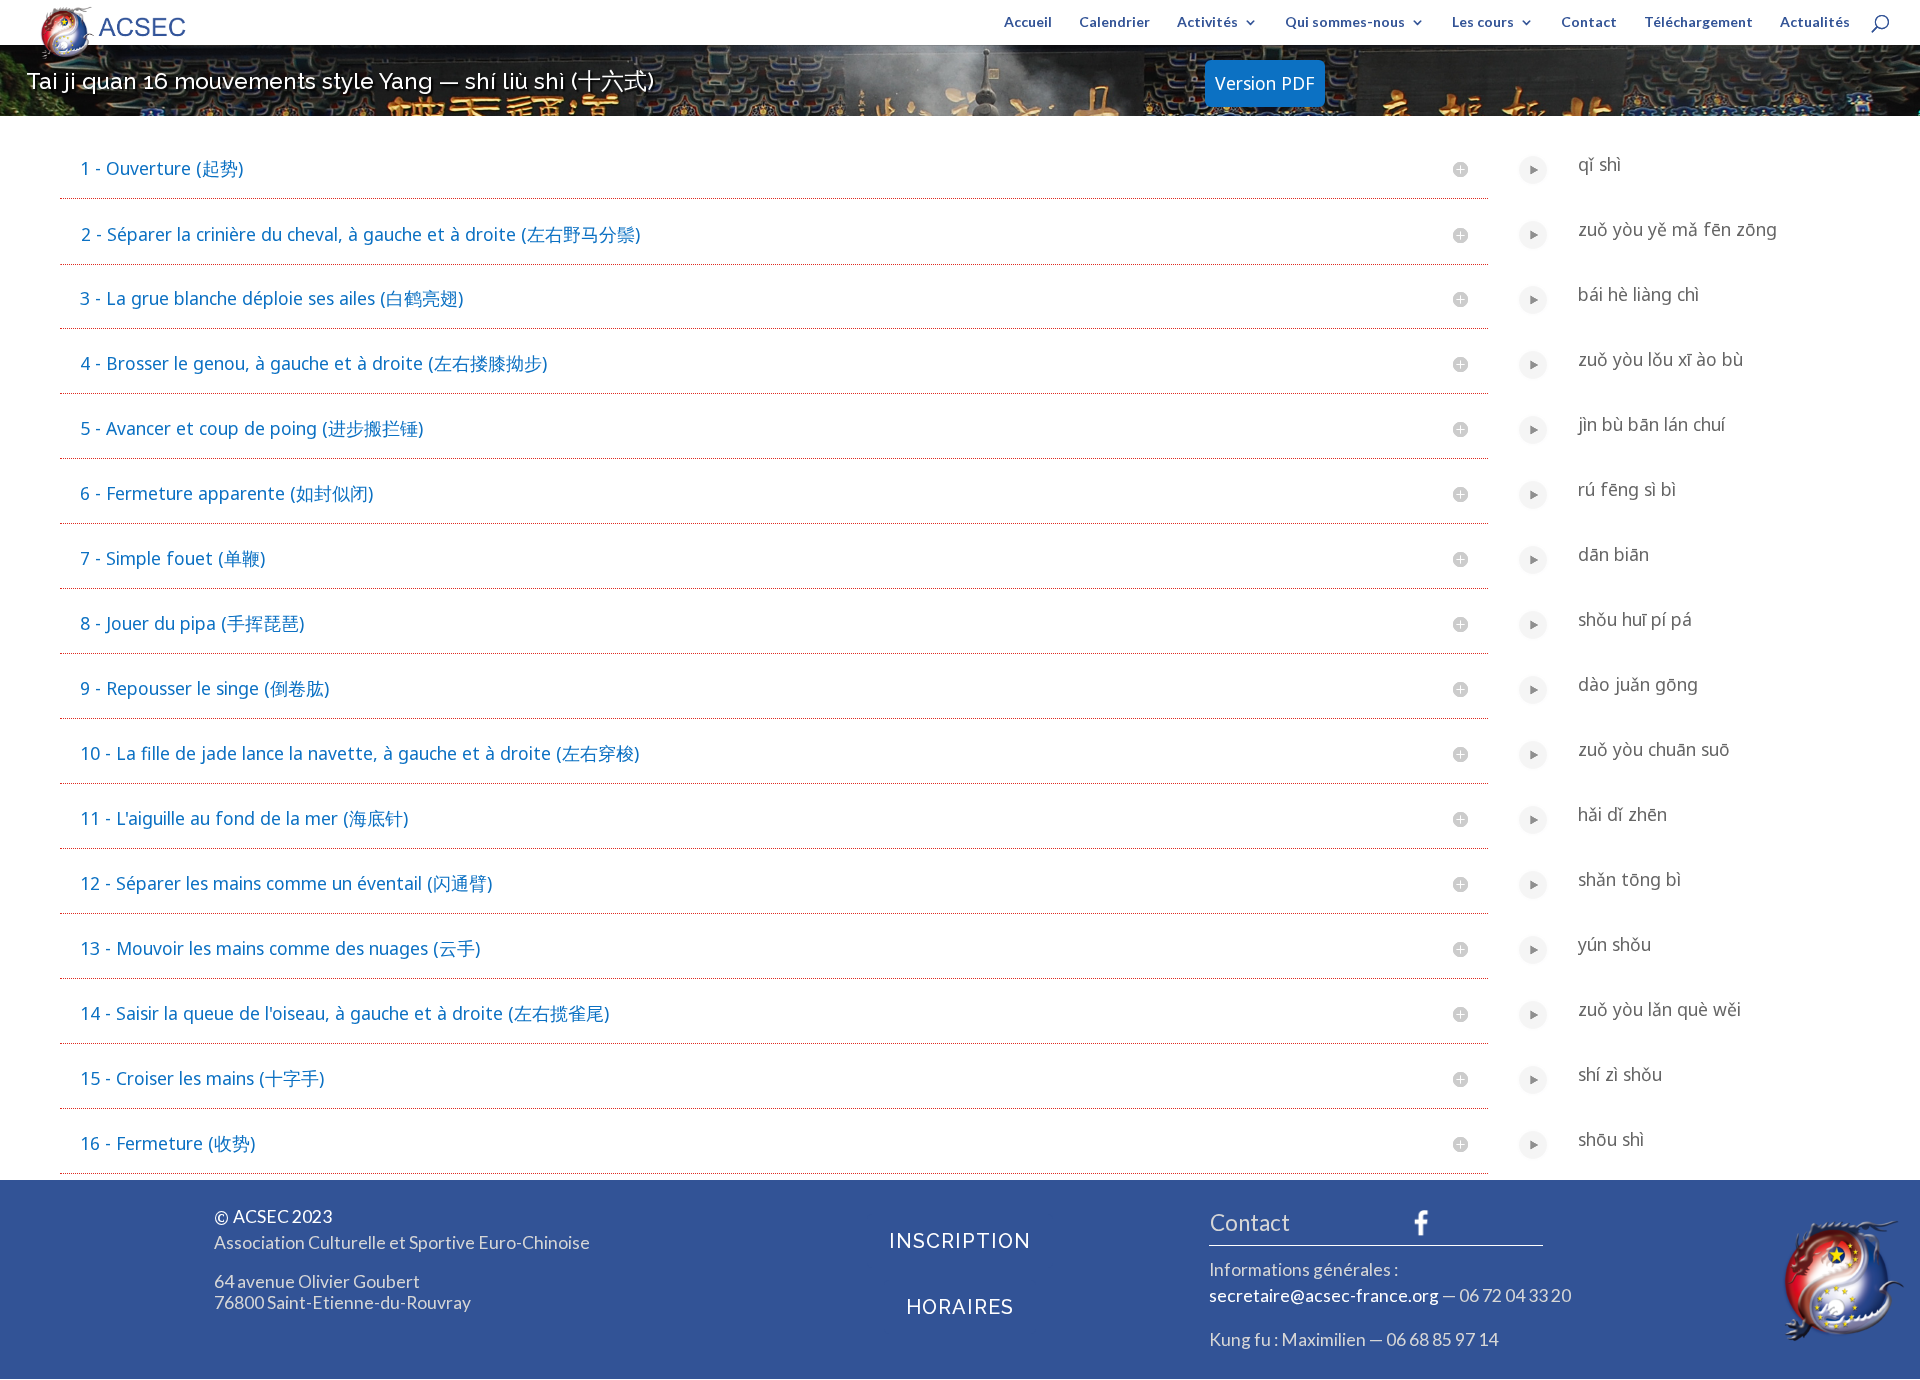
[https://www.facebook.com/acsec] (1421, 1222)
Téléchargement (1698, 22)
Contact (1589, 22)
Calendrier (1114, 22)
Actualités (1815, 22)
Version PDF (1264, 83)
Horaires (960, 1307)
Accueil (1028, 22)
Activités (1207, 22)
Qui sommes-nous (1345, 22)
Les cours (1483, 22)
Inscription (960, 1241)
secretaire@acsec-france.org (1324, 1295)
